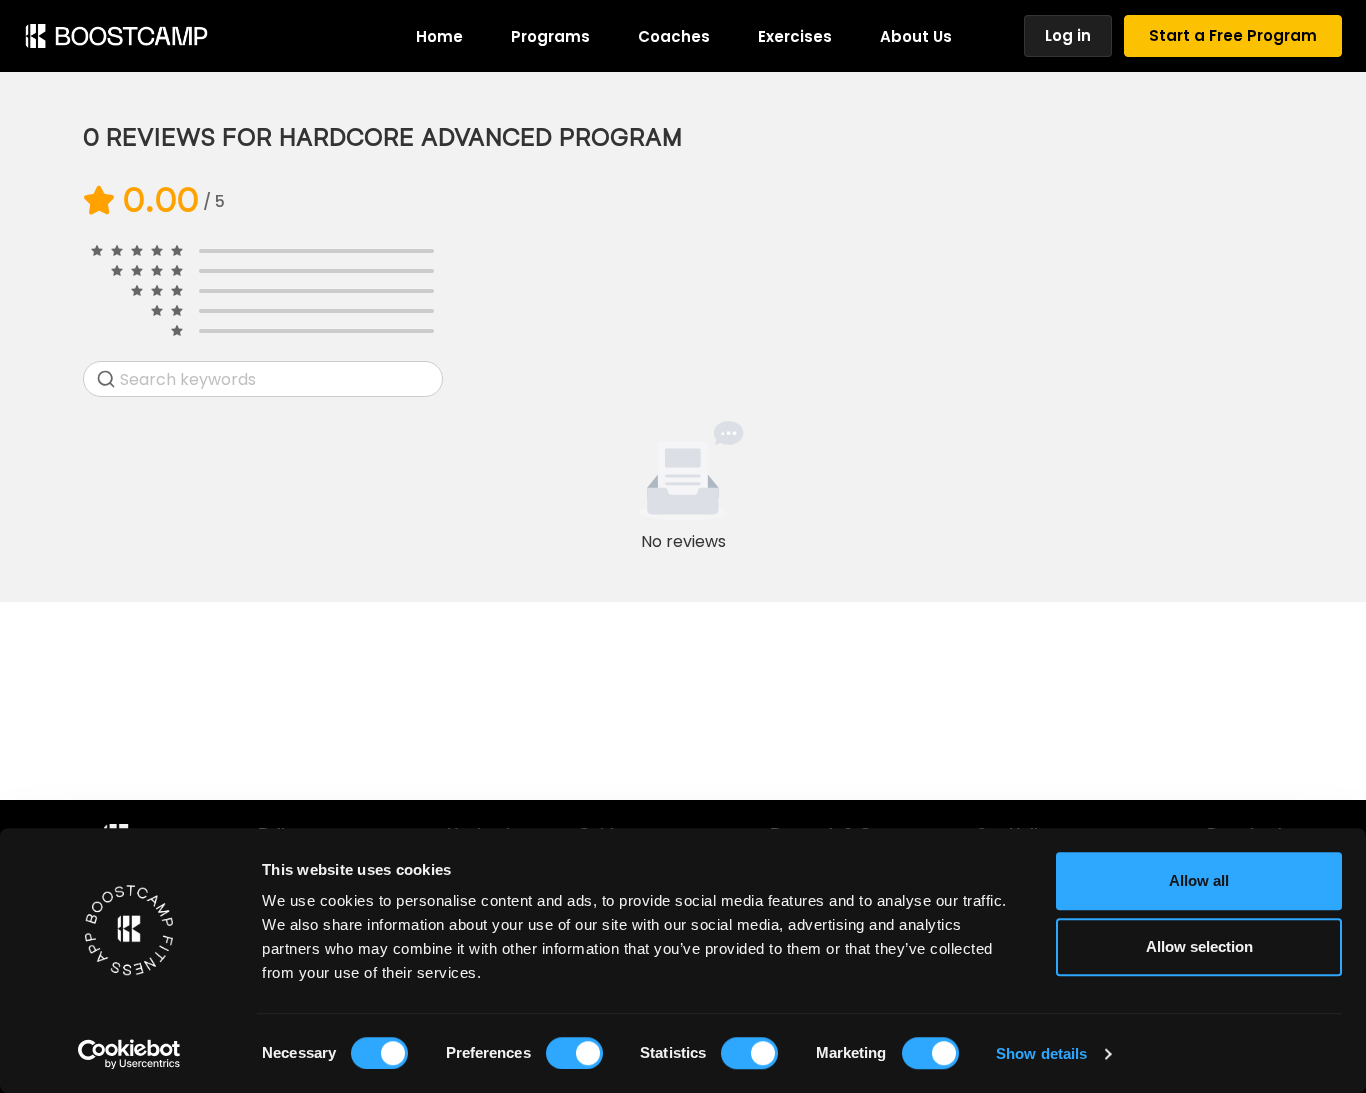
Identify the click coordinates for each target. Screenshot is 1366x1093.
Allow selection (1199, 946)
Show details (1041, 1053)
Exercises (795, 36)
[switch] (574, 1053)
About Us (916, 36)
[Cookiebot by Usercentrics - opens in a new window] (129, 1054)
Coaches (674, 36)
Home (439, 36)
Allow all (1199, 880)
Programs (550, 36)
